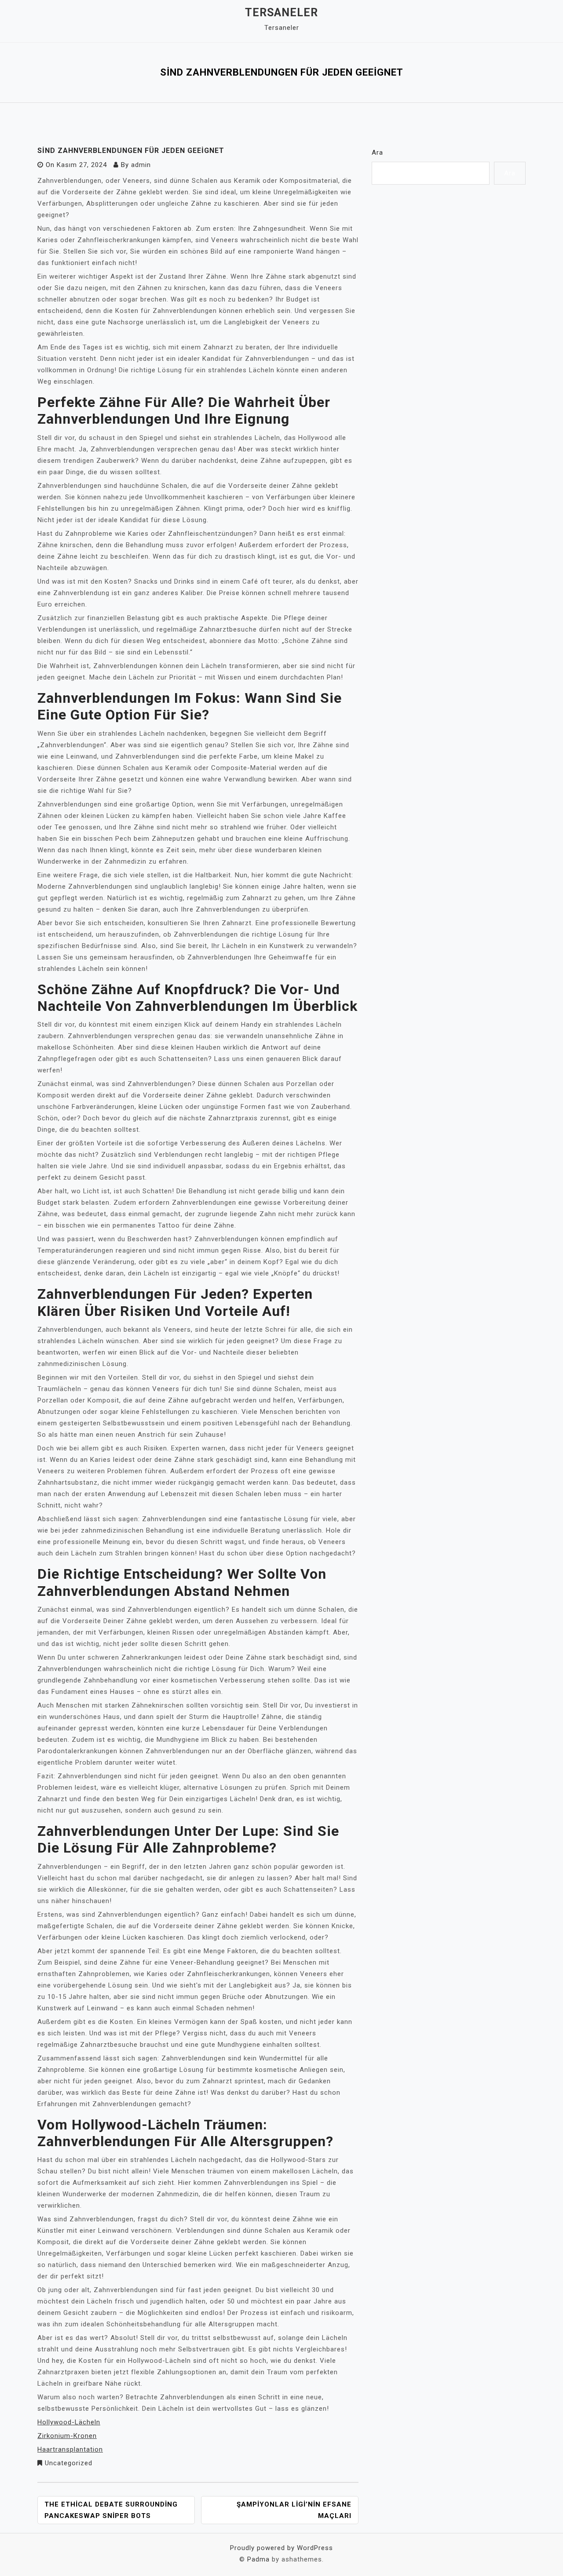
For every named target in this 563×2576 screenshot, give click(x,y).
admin (141, 165)
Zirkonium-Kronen (67, 2436)
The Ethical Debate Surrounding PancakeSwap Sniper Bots (111, 2510)
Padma (258, 2559)
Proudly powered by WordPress (281, 2548)
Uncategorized (69, 2463)
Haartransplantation (70, 2449)
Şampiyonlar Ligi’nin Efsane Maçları (294, 2510)
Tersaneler (281, 13)
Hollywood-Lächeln (69, 2422)
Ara (377, 153)
